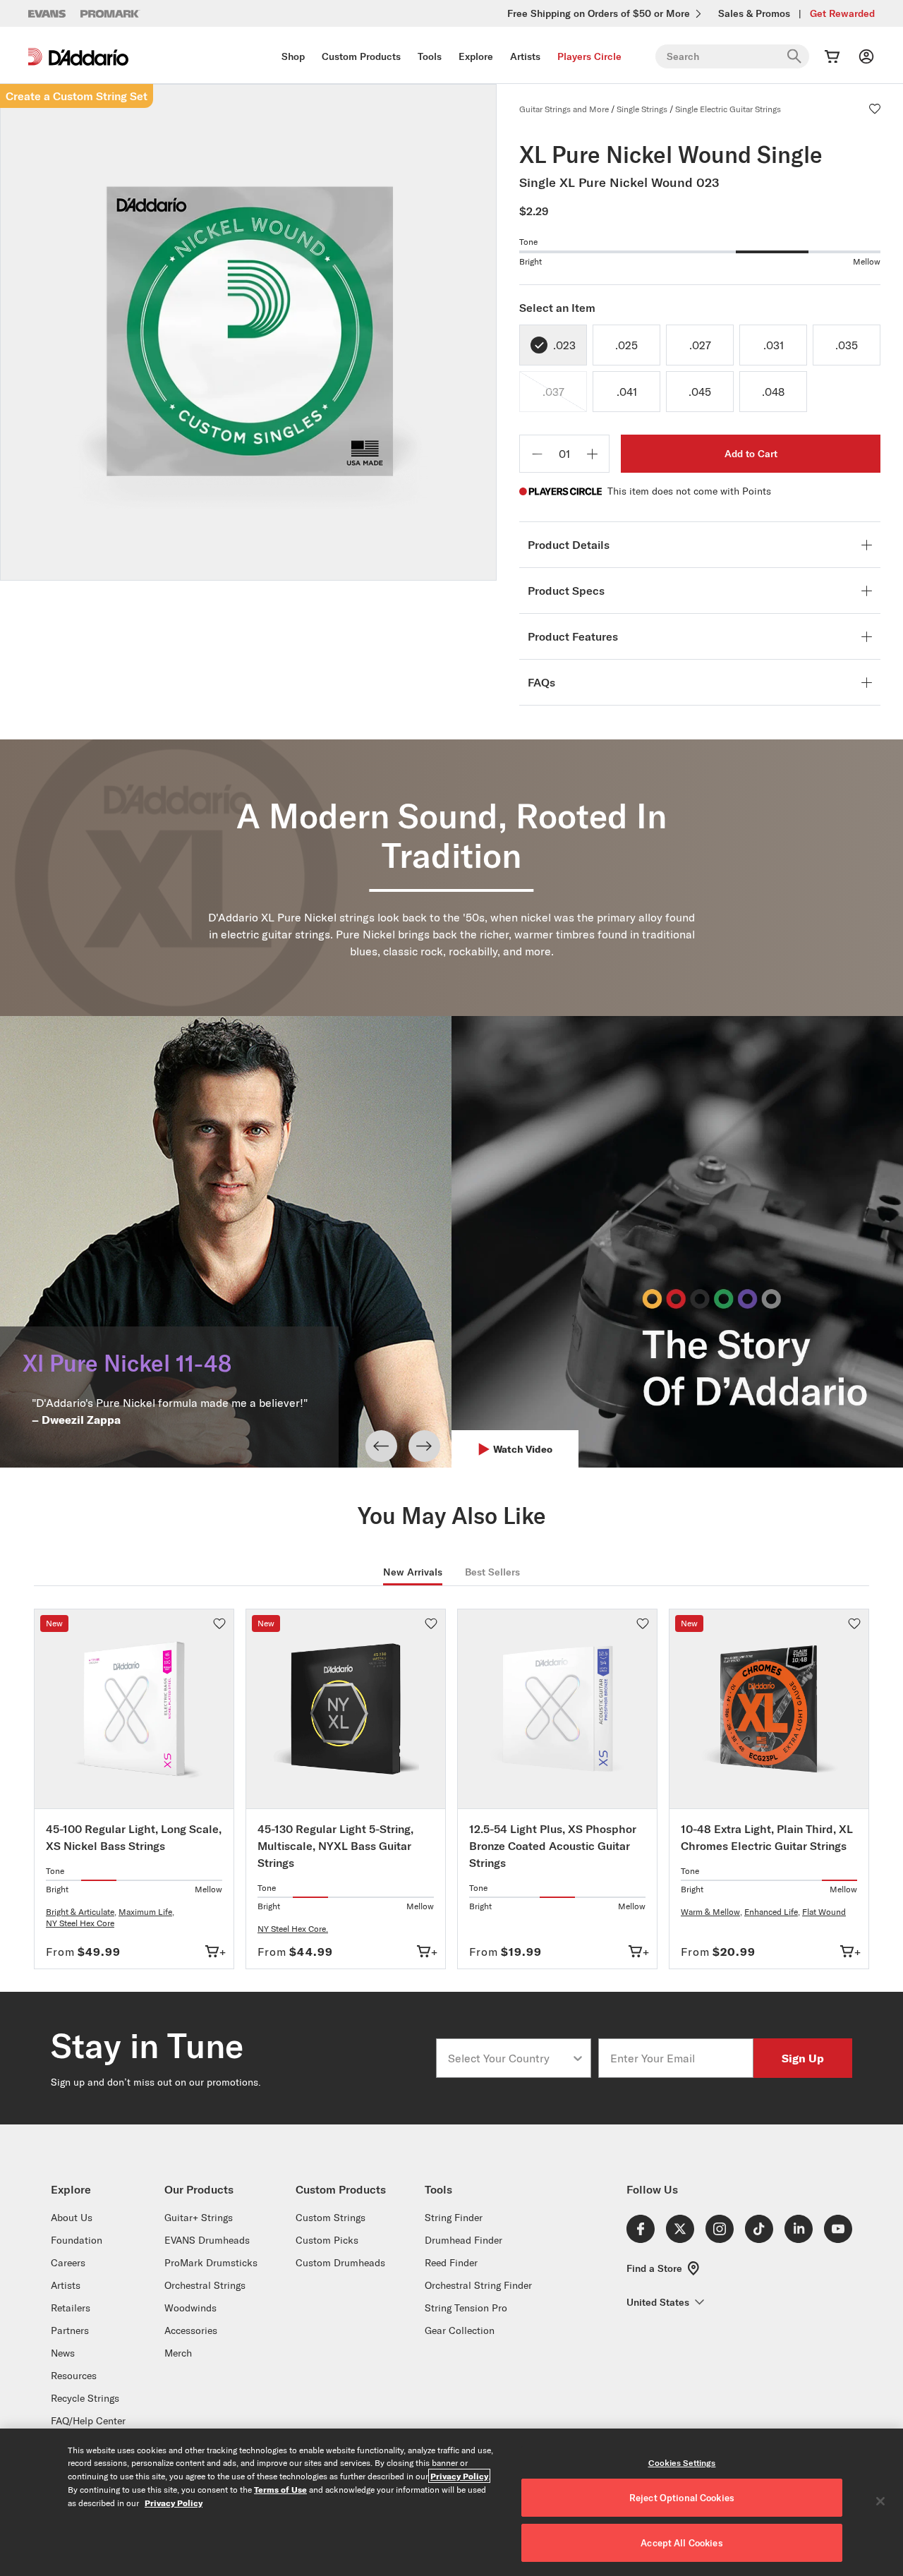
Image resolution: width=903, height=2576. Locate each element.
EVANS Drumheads (207, 2240)
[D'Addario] (78, 57)
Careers (68, 2263)
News (63, 2353)
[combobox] (509, 2058)
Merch (178, 2353)
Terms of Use (280, 2489)
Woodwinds (190, 2308)
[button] (875, 109)
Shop (293, 56)
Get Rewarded (842, 13)
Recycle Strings (85, 2398)
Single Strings (642, 109)
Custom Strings (331, 2218)
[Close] (880, 2501)
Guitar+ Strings (199, 2218)
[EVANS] (47, 14)
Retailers (71, 2308)
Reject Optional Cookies (682, 2498)
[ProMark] (110, 14)
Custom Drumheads (340, 2263)
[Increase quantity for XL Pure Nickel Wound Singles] (592, 454)
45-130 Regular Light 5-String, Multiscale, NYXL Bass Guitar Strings (335, 1846)
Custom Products (361, 56)
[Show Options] (578, 2058)
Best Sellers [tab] (492, 1572)
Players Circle (589, 56)
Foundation (77, 2240)
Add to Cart (751, 454)
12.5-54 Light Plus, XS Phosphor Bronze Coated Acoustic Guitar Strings (553, 1846)
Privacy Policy (459, 2476)
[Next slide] (424, 1446)
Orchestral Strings (205, 2285)
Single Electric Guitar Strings (728, 109)
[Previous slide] (381, 1446)
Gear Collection (460, 2330)
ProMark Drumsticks (211, 2263)
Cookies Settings (682, 2463)
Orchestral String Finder (478, 2285)
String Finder (454, 2218)
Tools (430, 56)
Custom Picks (327, 2240)
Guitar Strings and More (564, 109)
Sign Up (803, 2058)
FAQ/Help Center (88, 2421)
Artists (525, 56)
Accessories (191, 2330)
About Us (72, 2218)
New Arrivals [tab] (413, 1572)
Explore (476, 56)
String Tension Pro (466, 2308)
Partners (70, 2330)
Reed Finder (451, 2263)
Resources (74, 2376)
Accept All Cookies (681, 2543)
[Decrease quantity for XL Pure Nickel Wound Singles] (537, 454)
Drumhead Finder (463, 2240)
